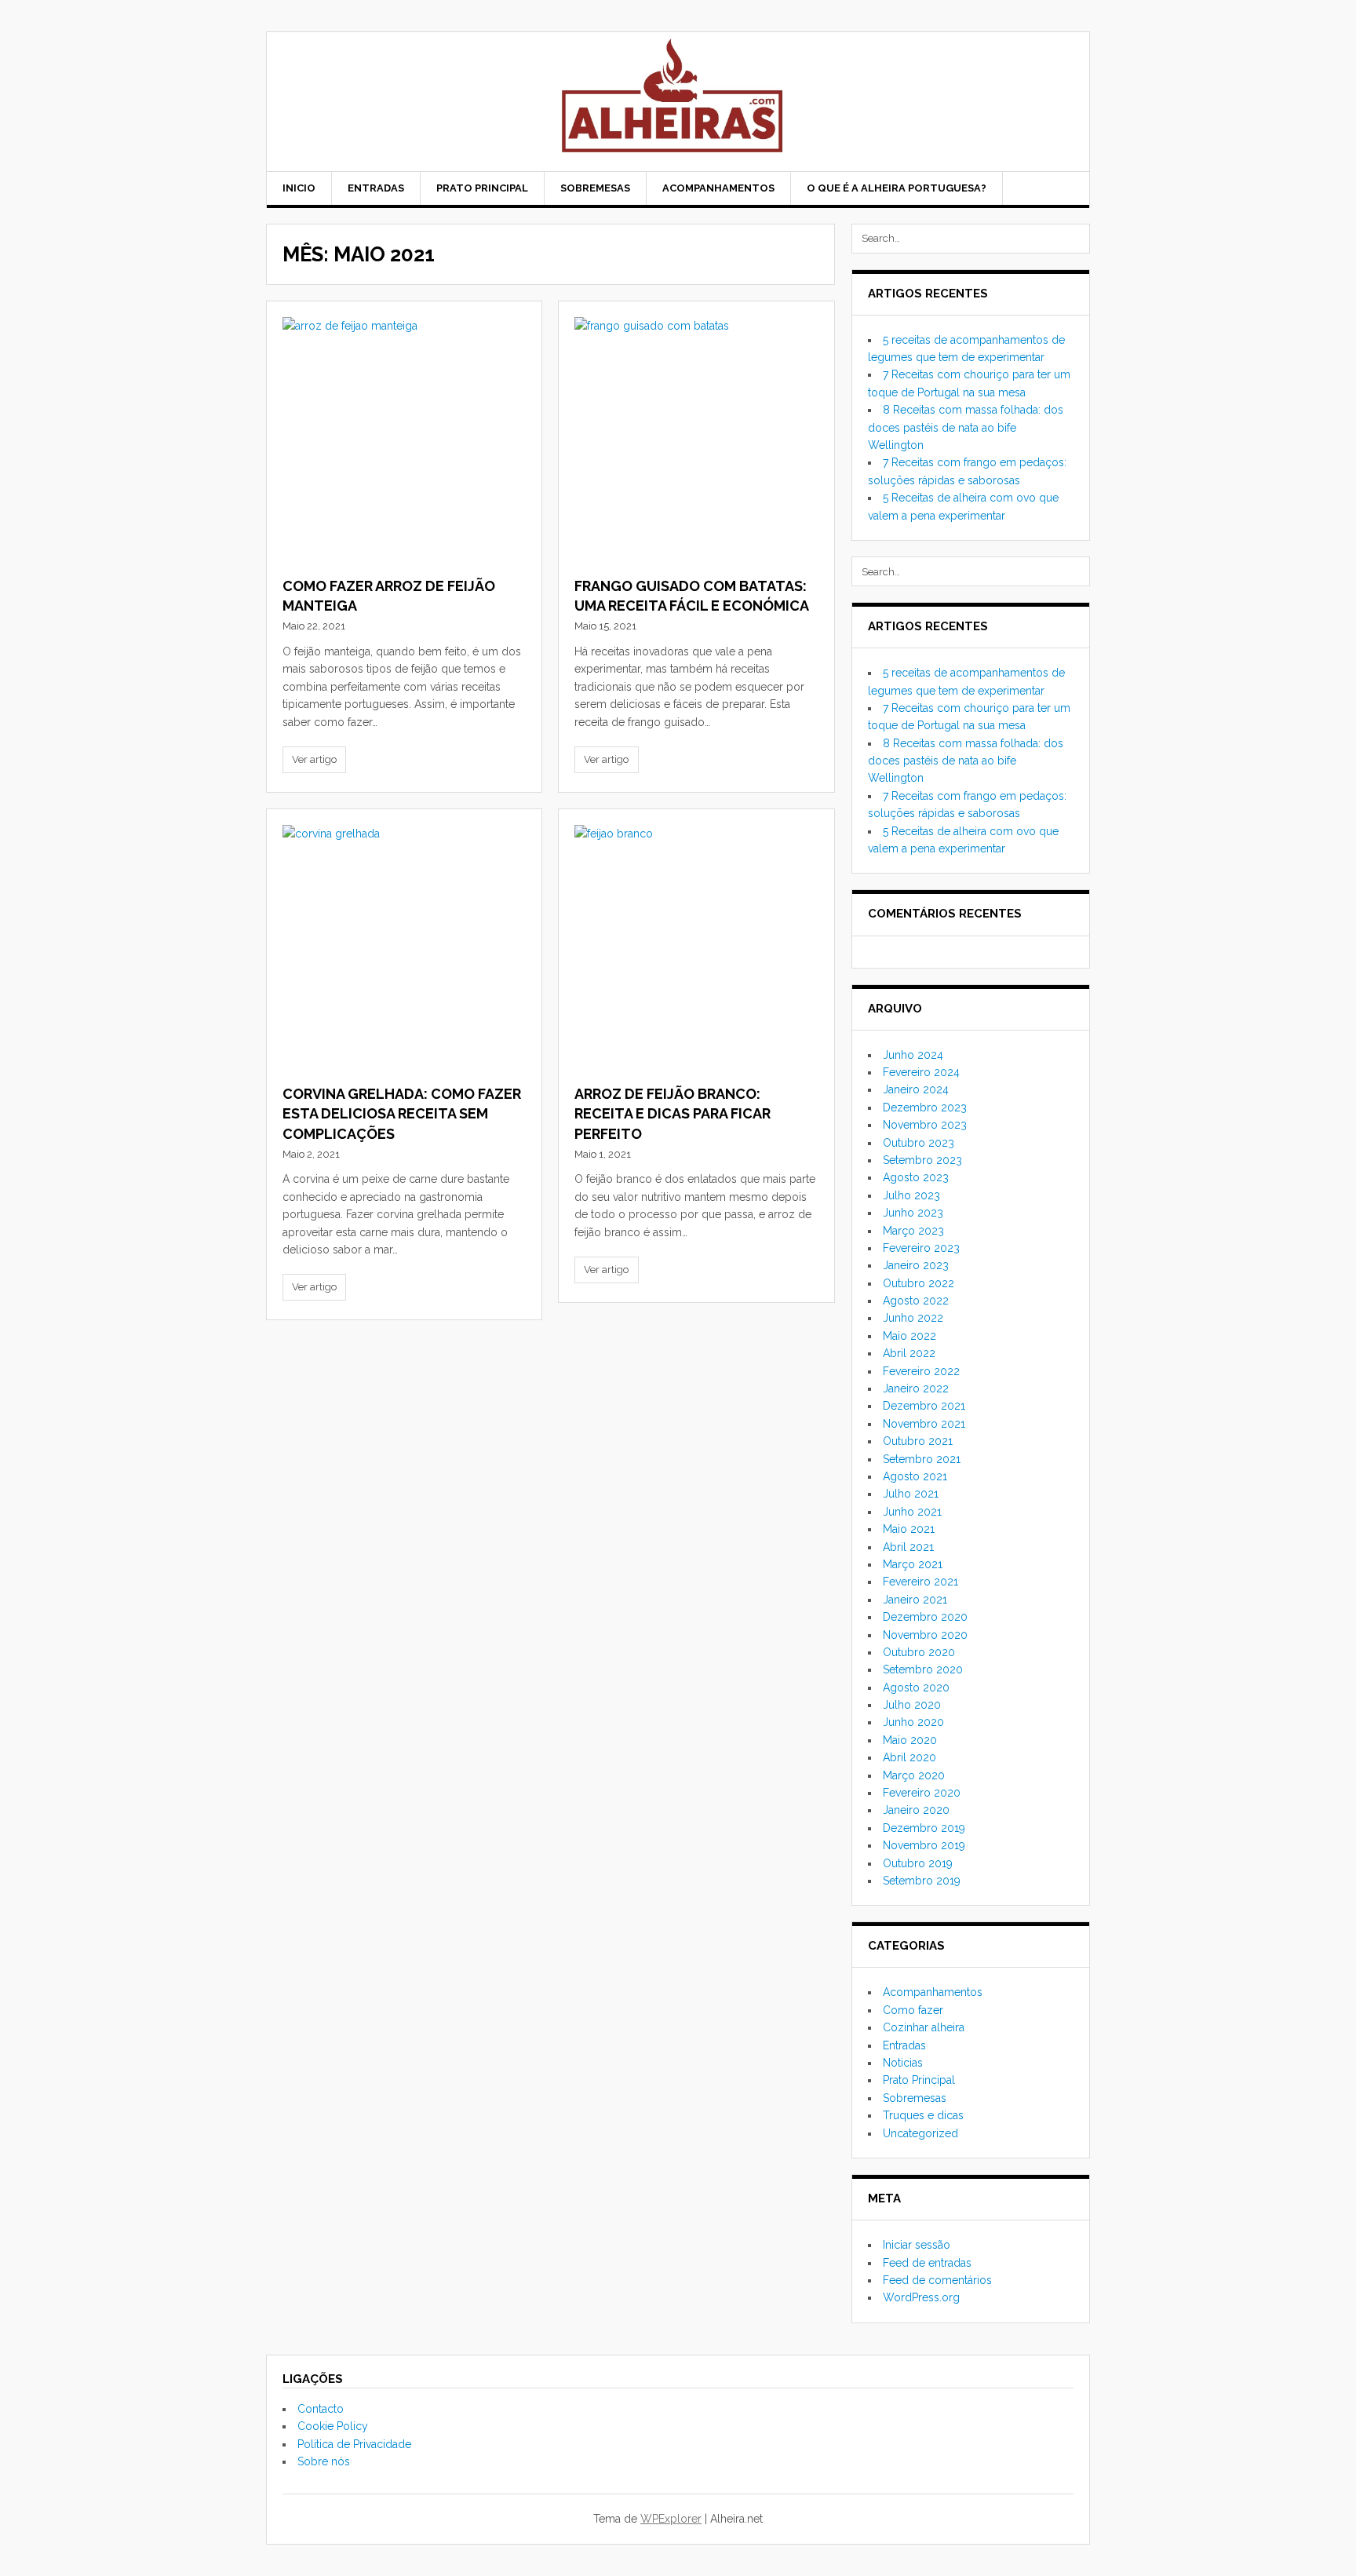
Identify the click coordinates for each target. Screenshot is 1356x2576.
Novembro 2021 (924, 1424)
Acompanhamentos (718, 188)
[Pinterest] (1043, 190)
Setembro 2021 (922, 1459)
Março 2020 (914, 1775)
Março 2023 (913, 1231)
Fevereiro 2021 (920, 1582)
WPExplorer (671, 2519)
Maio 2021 (909, 1529)
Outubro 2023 (919, 1143)
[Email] (1063, 190)
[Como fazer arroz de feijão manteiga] (404, 439)
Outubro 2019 (918, 1863)
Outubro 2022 (919, 1283)
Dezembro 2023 (925, 1107)
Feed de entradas (927, 2263)
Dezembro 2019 (924, 1828)
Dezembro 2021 (924, 1406)
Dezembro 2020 (925, 1617)
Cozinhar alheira (924, 2027)
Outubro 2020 (919, 1652)
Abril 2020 (909, 1757)
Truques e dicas (923, 2115)
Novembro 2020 (925, 1635)
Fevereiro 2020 (922, 1793)
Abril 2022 (909, 1353)
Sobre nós (324, 2461)
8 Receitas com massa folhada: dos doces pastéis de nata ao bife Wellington (966, 427)
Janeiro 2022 (916, 1388)
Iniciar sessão (917, 2245)
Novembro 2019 (924, 1845)
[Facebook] (1022, 190)
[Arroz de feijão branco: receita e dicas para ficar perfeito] (696, 947)
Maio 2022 (909, 1336)
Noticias (903, 2063)
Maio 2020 (910, 1740)
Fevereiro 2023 (921, 1248)
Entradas (376, 188)
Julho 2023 (911, 1195)
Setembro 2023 (922, 1160)
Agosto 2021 (915, 1476)
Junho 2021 (912, 1512)
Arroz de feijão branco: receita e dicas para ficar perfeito (673, 1113)
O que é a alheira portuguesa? (897, 188)
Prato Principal (482, 188)
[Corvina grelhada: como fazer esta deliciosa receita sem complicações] (404, 947)
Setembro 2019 (922, 1881)
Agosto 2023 (916, 1177)
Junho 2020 (913, 1722)
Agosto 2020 (916, 1688)
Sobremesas (595, 188)
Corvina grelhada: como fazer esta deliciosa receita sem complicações (402, 1113)
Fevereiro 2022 (921, 1371)
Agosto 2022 (916, 1301)
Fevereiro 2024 (921, 1072)
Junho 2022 (913, 1318)
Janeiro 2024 (916, 1089)
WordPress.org (921, 2297)
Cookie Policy (333, 2426)
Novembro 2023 (925, 1125)
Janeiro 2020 (916, 1810)
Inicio (299, 188)
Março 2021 (913, 1564)
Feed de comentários (937, 2280)
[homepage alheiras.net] (678, 102)
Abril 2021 (908, 1547)
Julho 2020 (912, 1705)
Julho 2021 (911, 1494)
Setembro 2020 (923, 1669)
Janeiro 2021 (915, 1600)
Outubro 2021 (918, 1441)
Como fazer (913, 2010)
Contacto (321, 2409)
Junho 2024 (913, 1055)
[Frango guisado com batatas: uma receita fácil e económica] (696, 439)
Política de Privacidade (354, 2444)
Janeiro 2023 (916, 1265)
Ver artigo (314, 759)
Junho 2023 (913, 1213)
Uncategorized (920, 2133)
